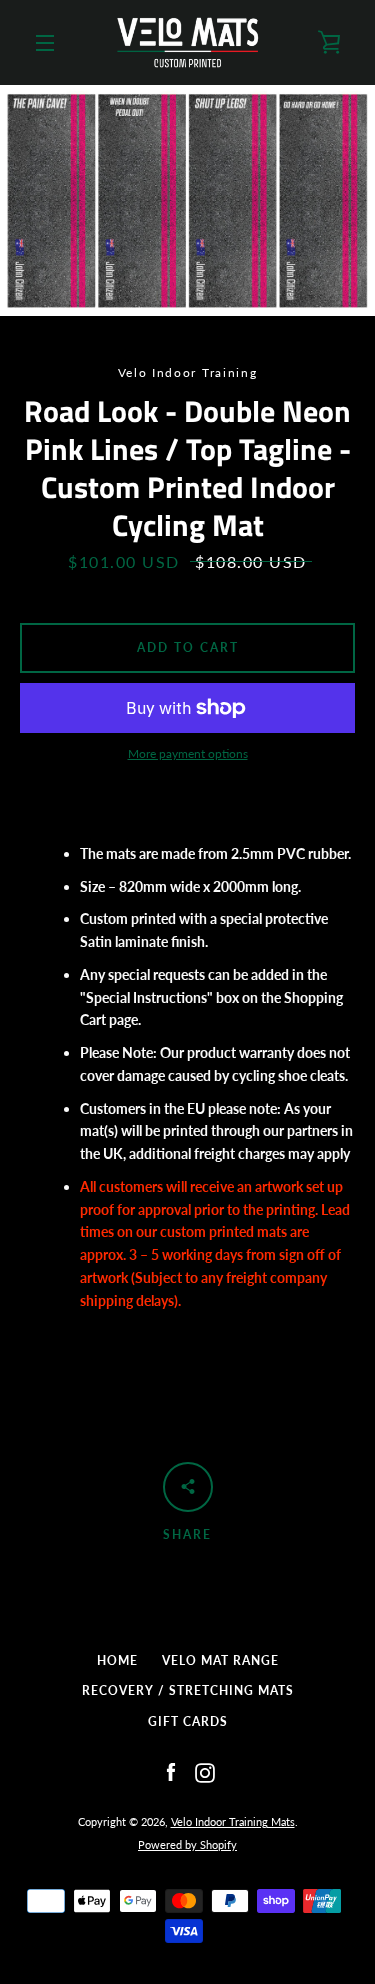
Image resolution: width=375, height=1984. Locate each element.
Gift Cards (188, 1721)
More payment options (188, 753)
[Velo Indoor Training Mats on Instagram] (205, 1770)
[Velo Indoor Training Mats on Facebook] (171, 1770)
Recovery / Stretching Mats (188, 1690)
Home (117, 1660)
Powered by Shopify (187, 1844)
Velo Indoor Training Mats (233, 1821)
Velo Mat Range (220, 1660)
